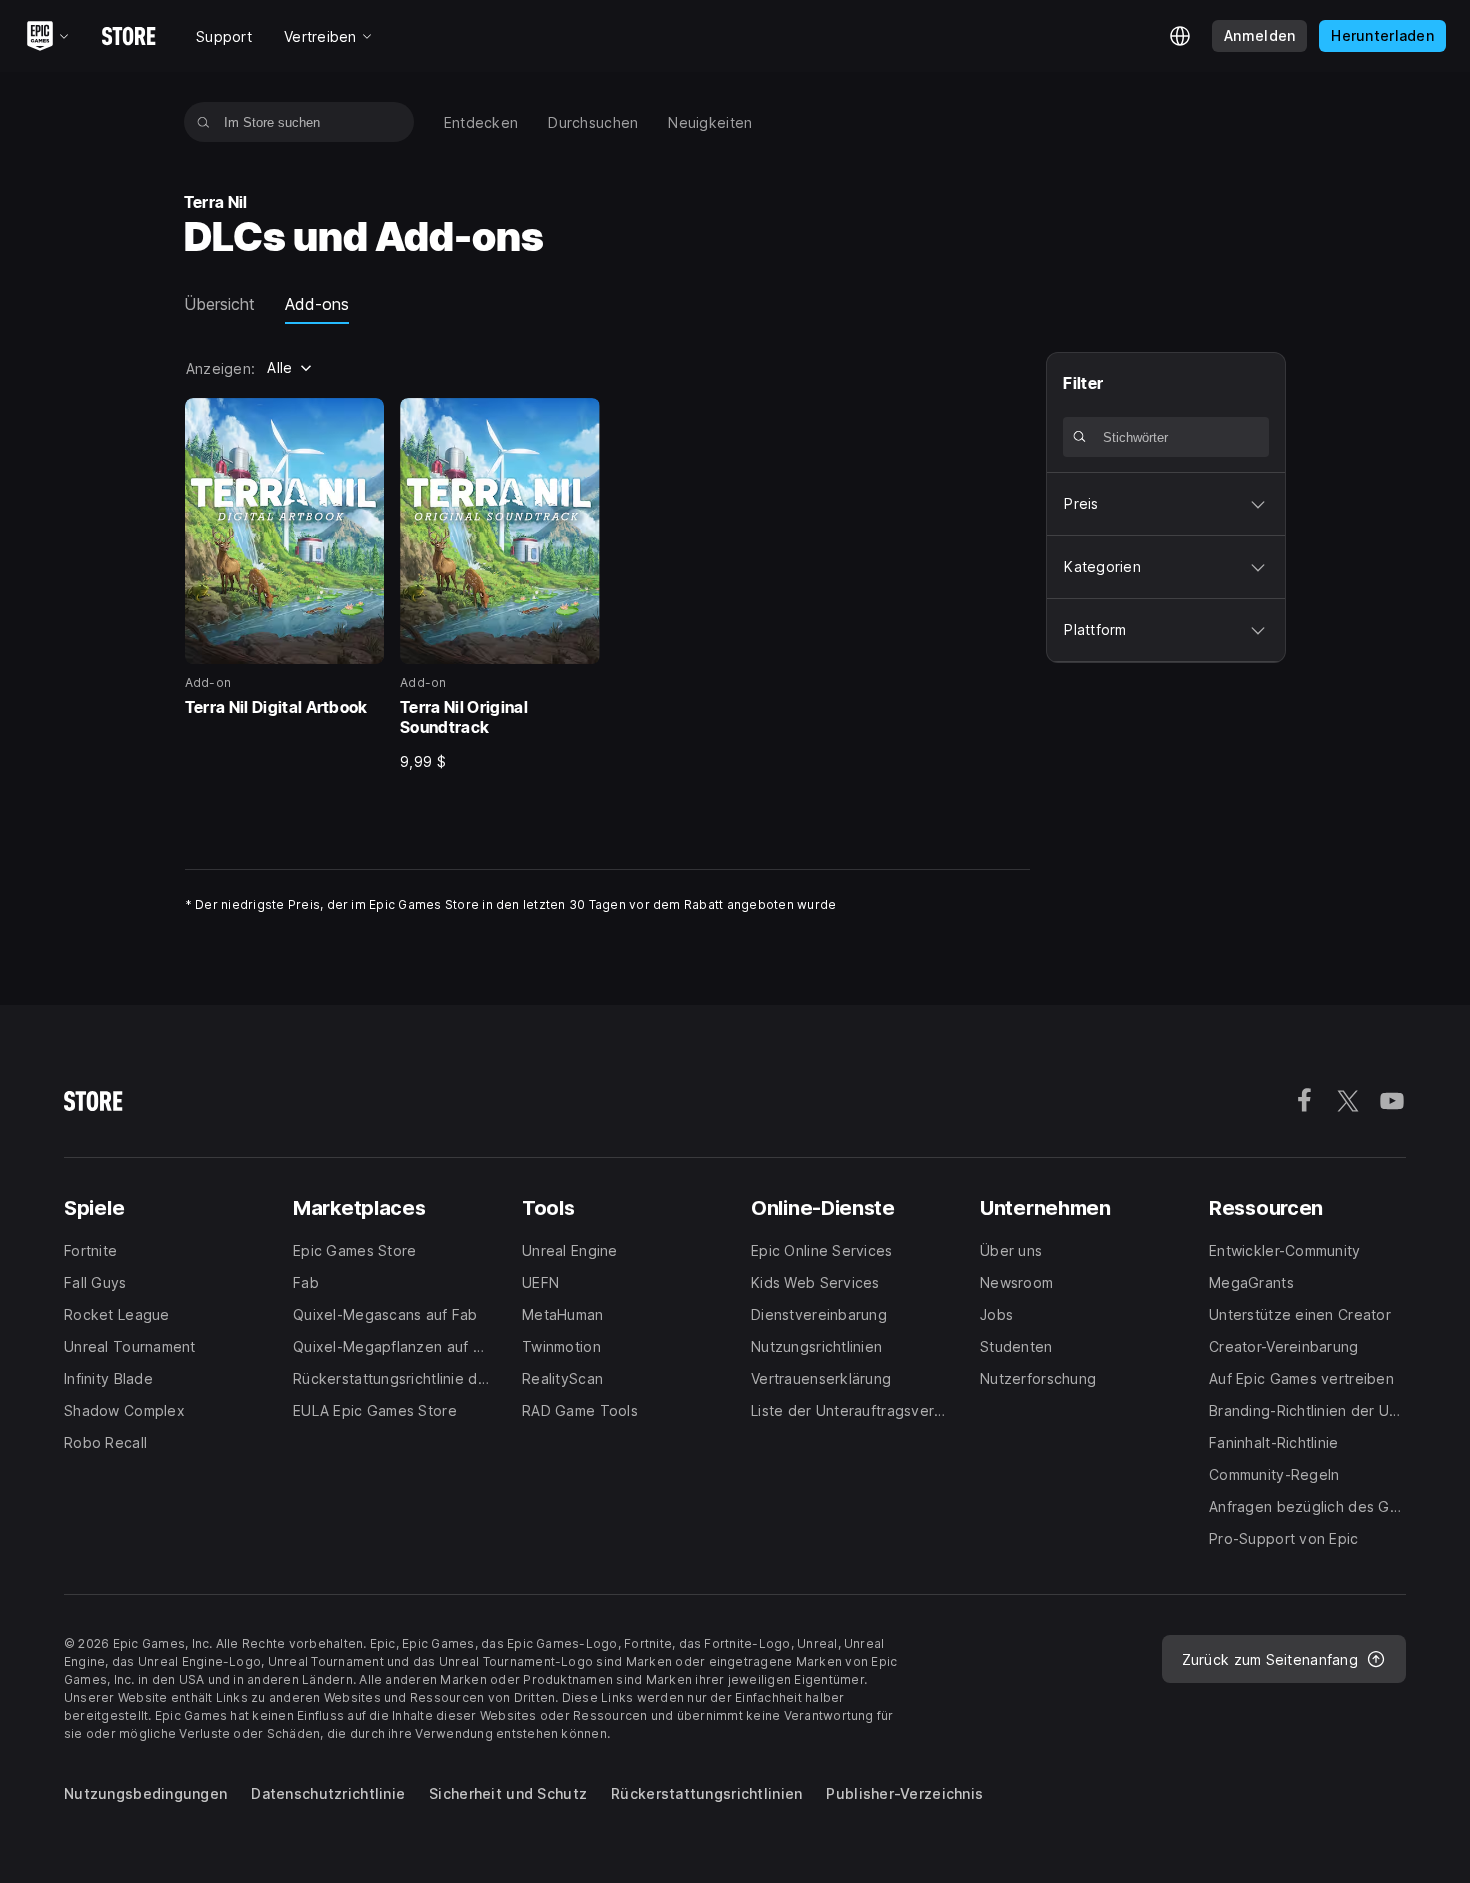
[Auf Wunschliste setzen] (362, 420)
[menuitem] (481, 122)
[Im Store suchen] (203, 122)
